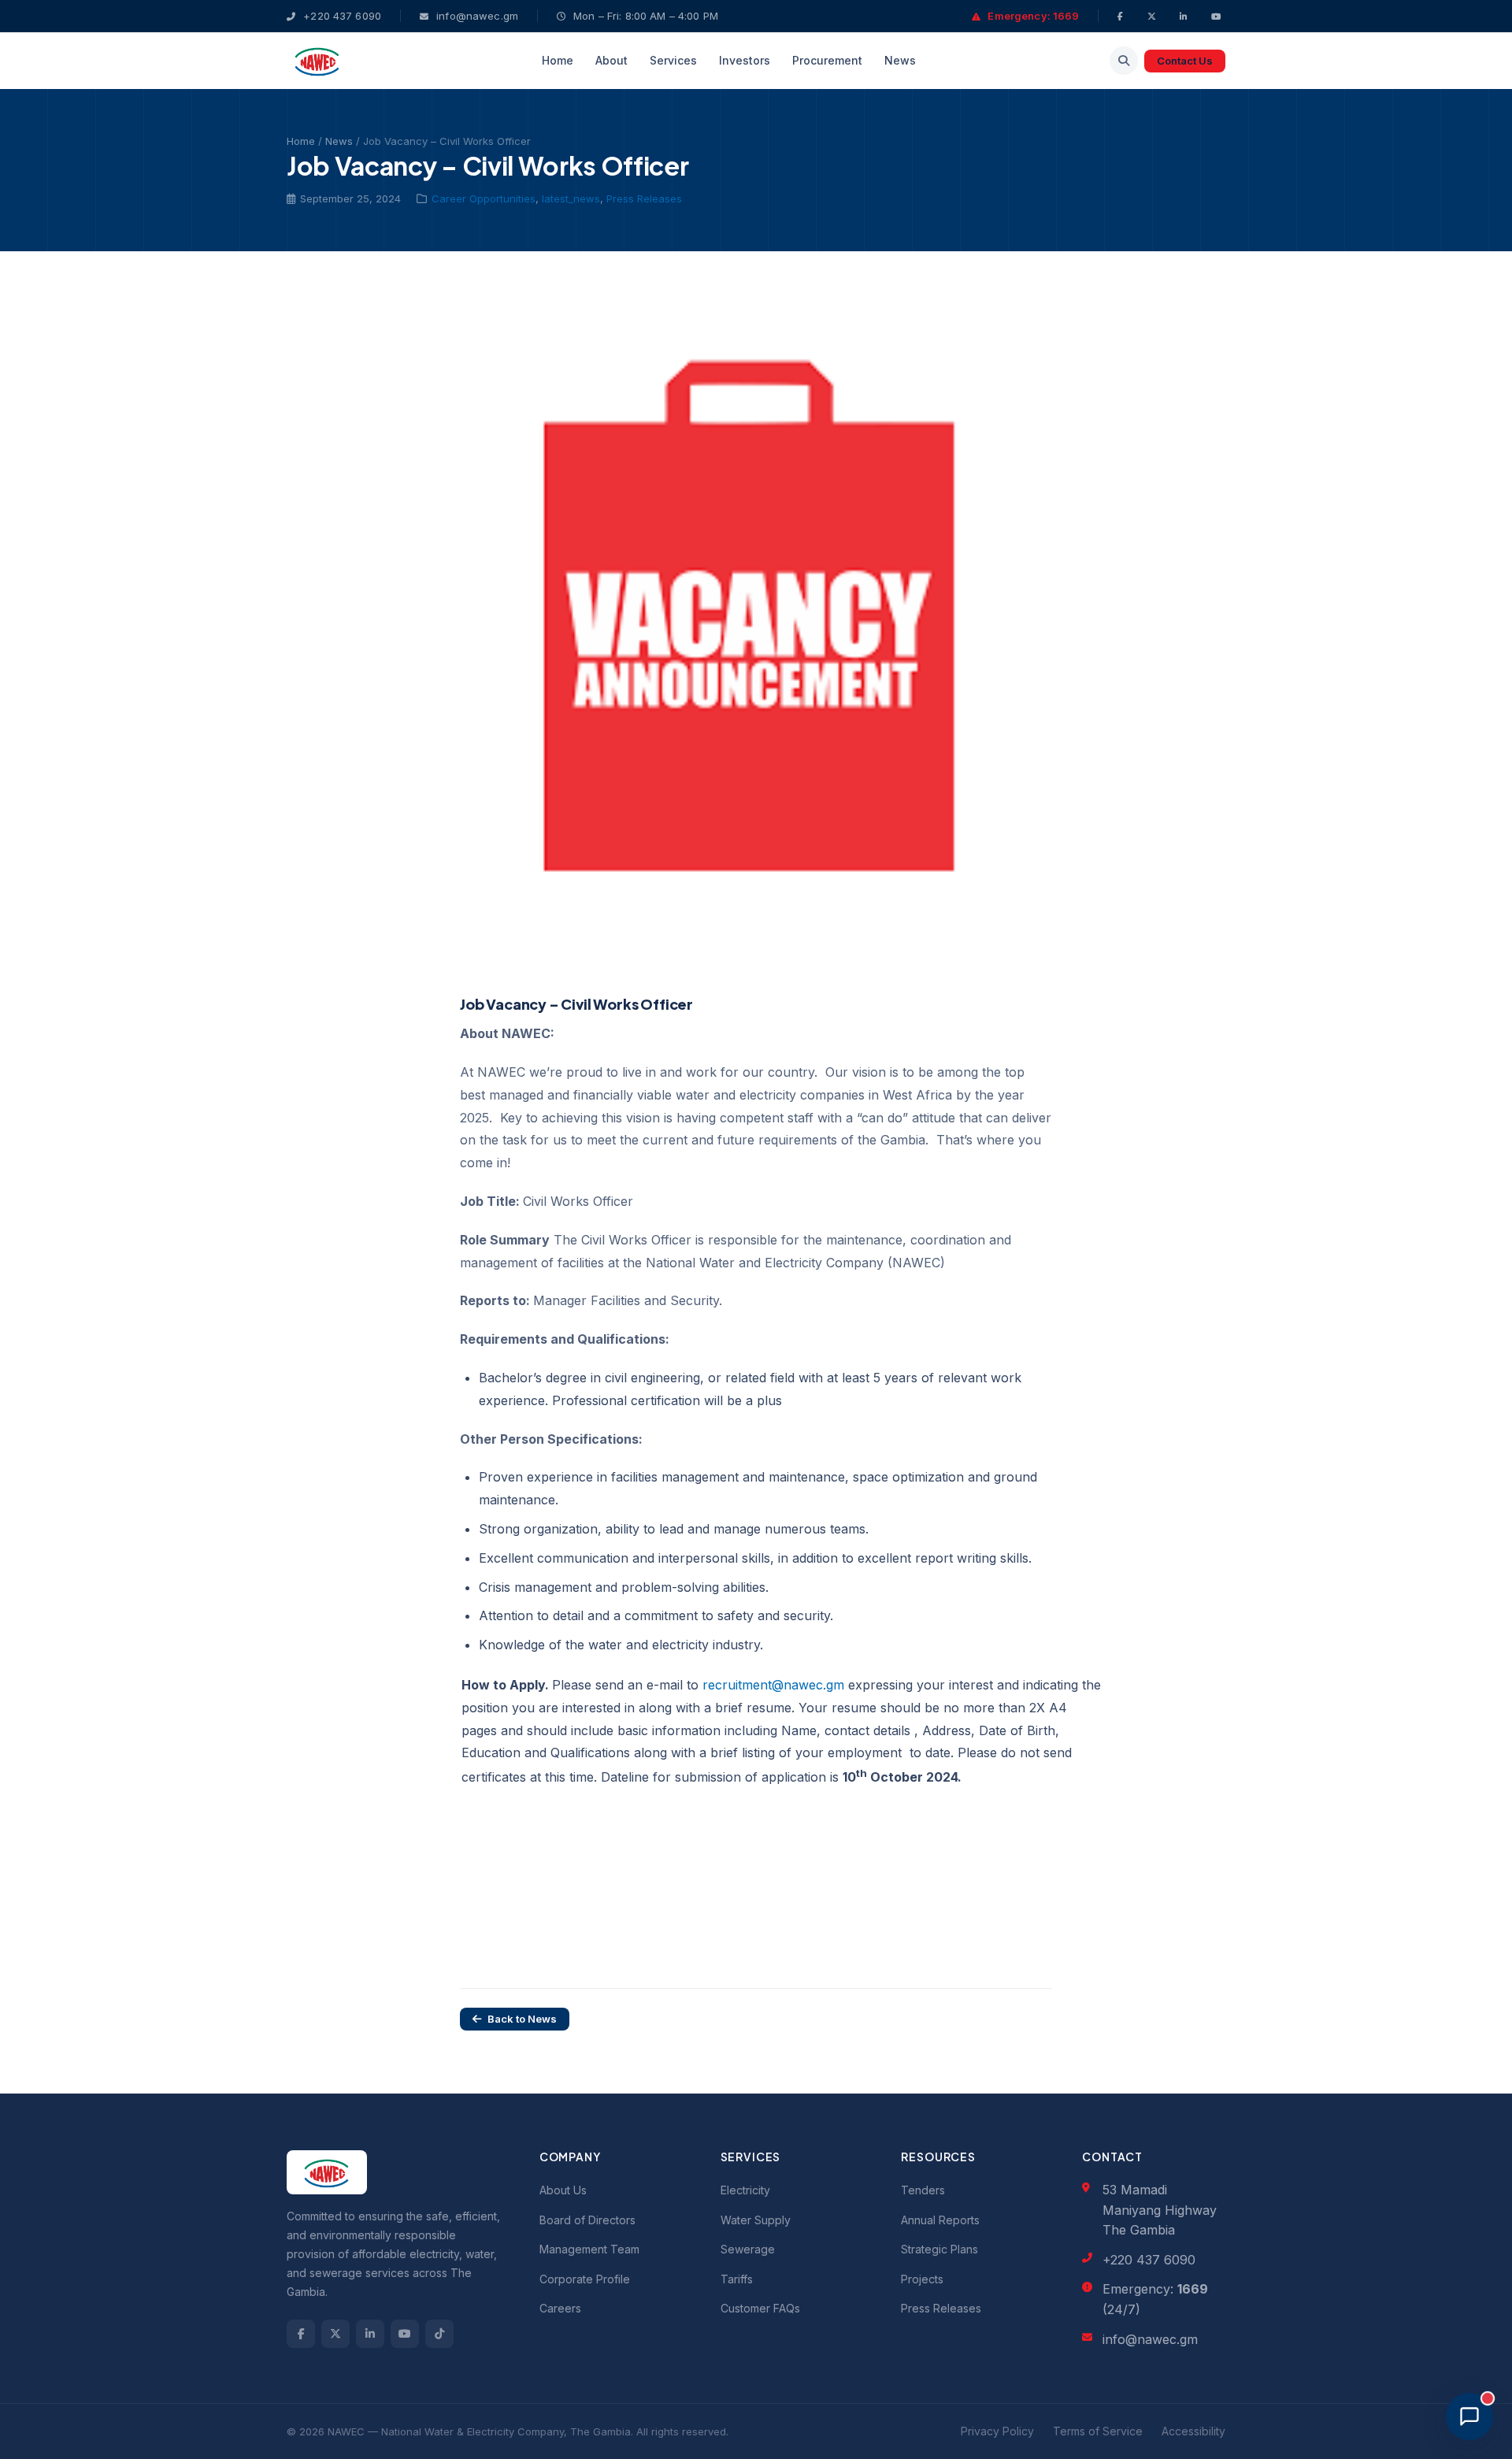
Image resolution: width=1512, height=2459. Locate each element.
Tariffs (737, 2279)
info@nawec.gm (476, 16)
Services (673, 60)
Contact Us (1185, 61)
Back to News (522, 2019)
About (611, 60)
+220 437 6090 (341, 16)
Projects (922, 2279)
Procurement (827, 60)
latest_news (571, 198)
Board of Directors (587, 2220)
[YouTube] (1218, 16)
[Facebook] (1123, 16)
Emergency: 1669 (1032, 16)
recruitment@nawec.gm (773, 1685)
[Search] (1124, 61)
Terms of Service (1098, 2431)
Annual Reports (940, 2220)
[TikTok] (439, 2334)
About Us (563, 2190)
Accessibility (1193, 2431)
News (900, 60)
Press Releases (644, 198)
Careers (560, 2308)
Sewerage (748, 2249)
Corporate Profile (585, 2279)
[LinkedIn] (1186, 16)
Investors (745, 60)
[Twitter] (1154, 16)
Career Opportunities (484, 198)
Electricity (745, 2190)
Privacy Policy (997, 2431)
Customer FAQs (760, 2308)
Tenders (923, 2190)
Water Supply (756, 2220)
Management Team (589, 2249)
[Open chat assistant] (1469, 2416)
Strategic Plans (939, 2249)
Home (558, 60)
